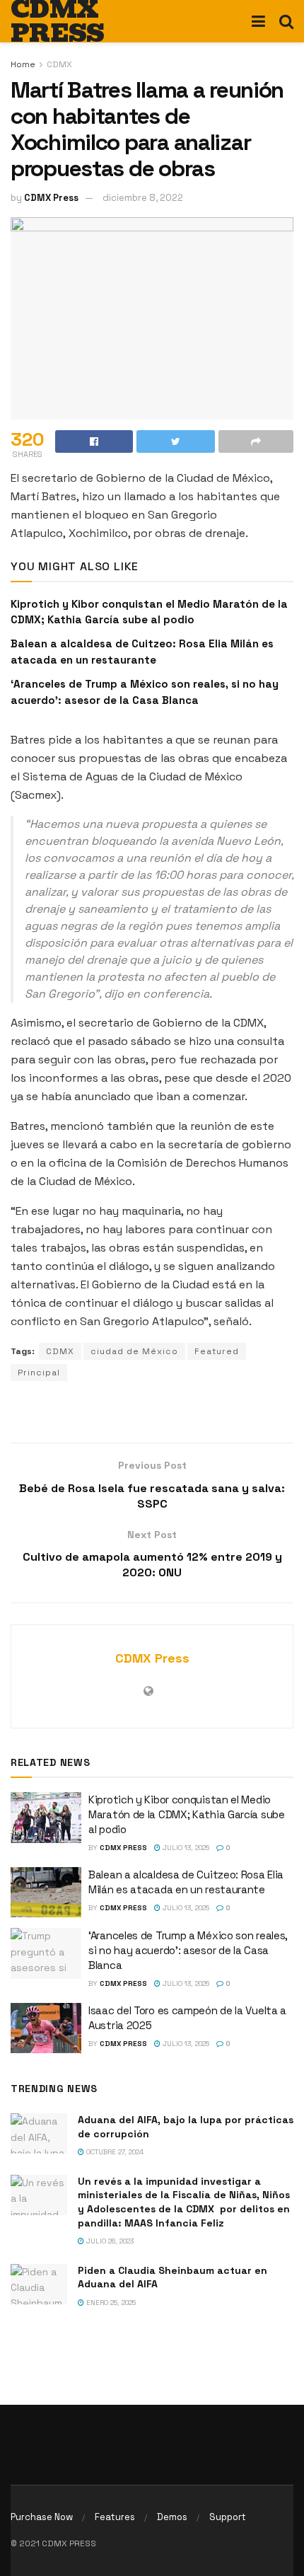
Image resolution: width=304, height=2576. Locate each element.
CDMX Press (51, 198)
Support (228, 2517)
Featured (217, 1351)
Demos (172, 2517)
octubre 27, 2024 (114, 2152)
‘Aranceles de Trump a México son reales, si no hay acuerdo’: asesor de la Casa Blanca (188, 1950)
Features (115, 2517)
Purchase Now (42, 2517)
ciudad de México (134, 1351)
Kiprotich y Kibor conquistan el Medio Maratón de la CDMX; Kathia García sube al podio (187, 1814)
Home (23, 64)
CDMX (59, 64)
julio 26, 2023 (109, 2241)
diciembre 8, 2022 (143, 198)
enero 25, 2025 (110, 2303)
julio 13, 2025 (185, 1848)
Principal (39, 1373)
